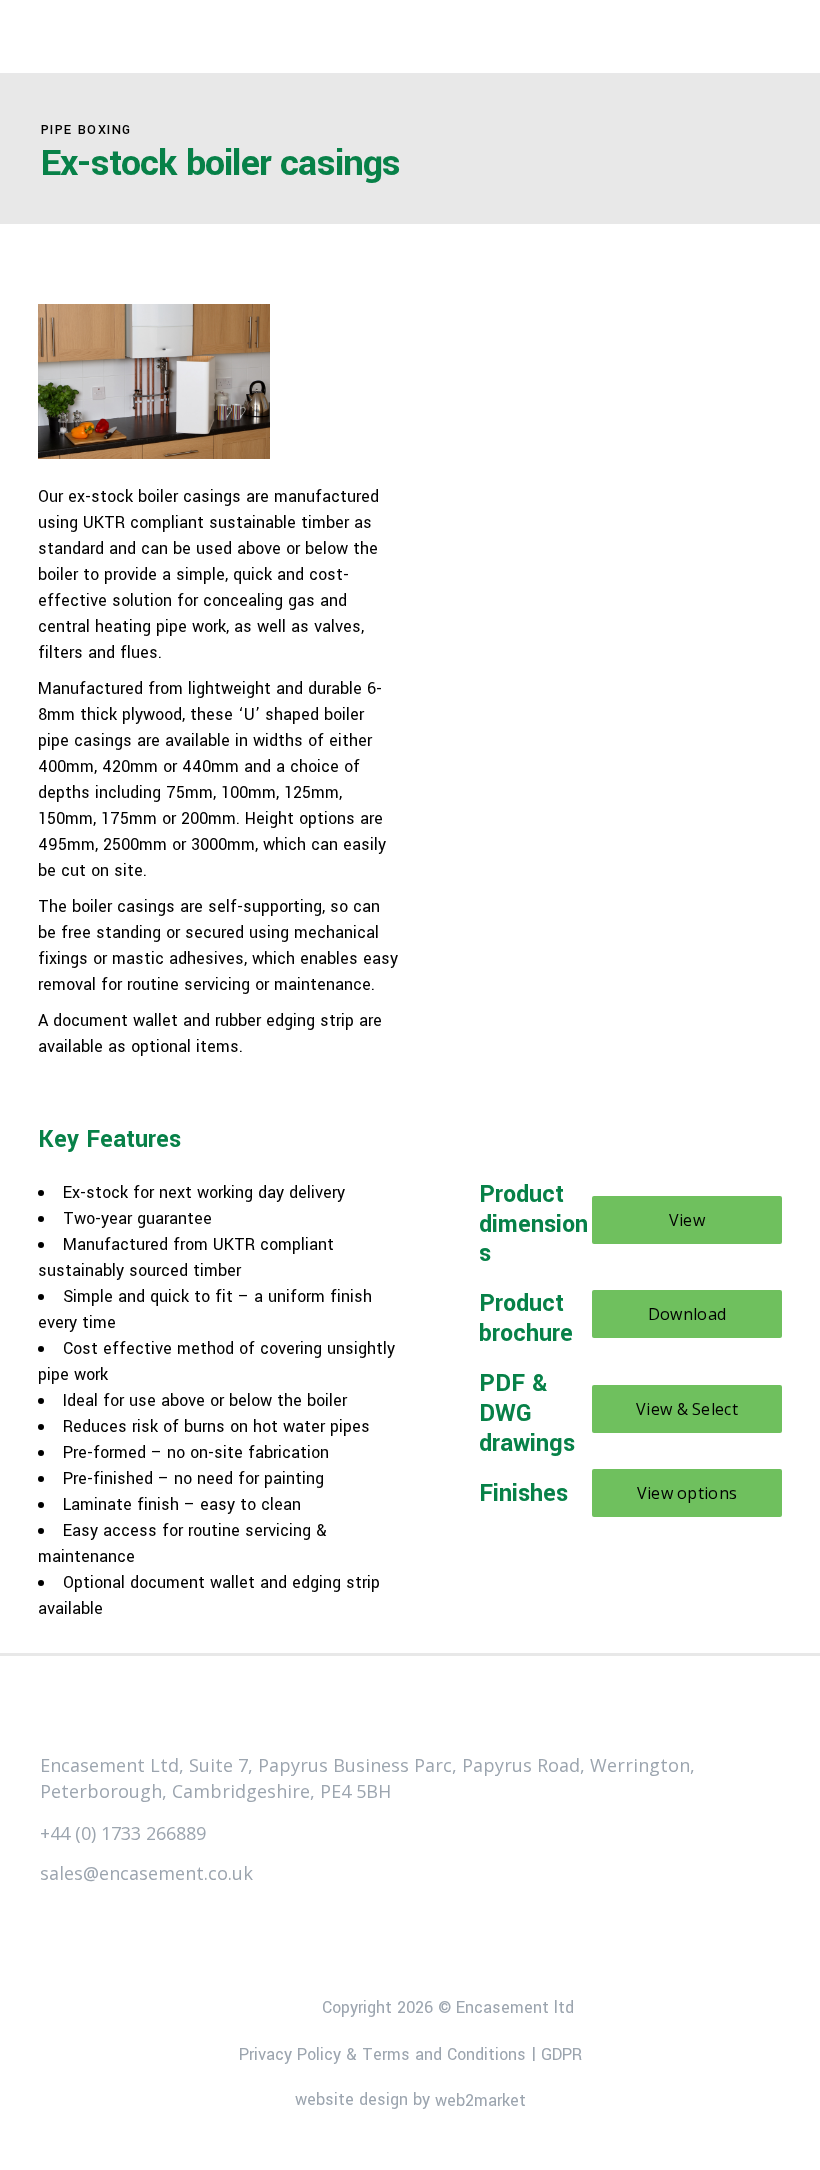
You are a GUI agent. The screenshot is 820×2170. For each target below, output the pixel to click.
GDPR (561, 2053)
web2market (480, 2100)
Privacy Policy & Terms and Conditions (382, 2053)
